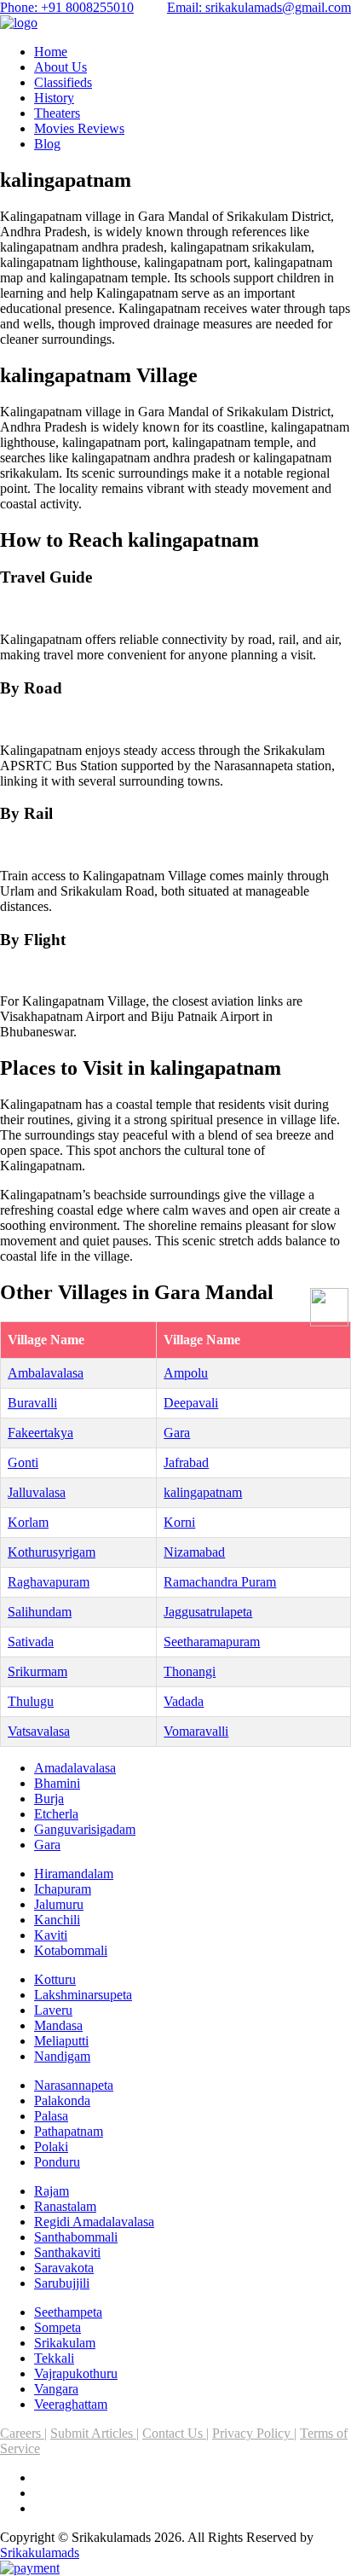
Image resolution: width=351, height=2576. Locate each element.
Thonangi (190, 1671)
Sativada (31, 1642)
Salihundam (40, 1612)
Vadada (184, 1701)
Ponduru (57, 2162)
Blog (47, 144)
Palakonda (62, 2100)
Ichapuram (63, 1889)
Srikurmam (37, 1671)
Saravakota (64, 2268)
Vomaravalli (196, 1731)
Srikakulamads (40, 2553)
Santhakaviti (67, 2252)
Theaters (57, 113)
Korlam (28, 1522)
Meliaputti (61, 2041)
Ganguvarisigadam (85, 1829)
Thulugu (31, 1701)
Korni (179, 1522)
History (54, 98)
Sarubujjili (62, 2283)
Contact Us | (175, 2433)
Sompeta (58, 2327)
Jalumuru (59, 1904)
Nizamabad (194, 1552)
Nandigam (62, 2056)
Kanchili (57, 1920)
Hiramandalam (74, 1874)
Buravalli (32, 1403)
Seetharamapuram (212, 1642)
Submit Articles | (95, 2433)
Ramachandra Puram (220, 1582)
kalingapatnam (203, 1492)
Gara (177, 1433)
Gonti (23, 1462)
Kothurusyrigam (52, 1552)
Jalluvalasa (37, 1492)
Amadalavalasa (75, 1768)
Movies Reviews (79, 128)
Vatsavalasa (39, 1731)
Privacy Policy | (254, 2433)
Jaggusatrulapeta (208, 1612)
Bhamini (57, 1783)
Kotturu (55, 1979)
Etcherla (56, 1814)
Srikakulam (65, 2343)
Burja (49, 1799)
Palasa (51, 2116)
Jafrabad (186, 1462)
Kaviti (51, 1935)
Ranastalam (65, 2206)
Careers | (23, 2433)
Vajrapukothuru (76, 2373)
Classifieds (63, 82)
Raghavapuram (49, 1582)
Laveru (53, 2010)
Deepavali (191, 1403)
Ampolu (186, 1373)
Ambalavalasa (46, 1373)
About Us (60, 67)
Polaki (51, 2147)
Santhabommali (76, 2237)
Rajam (52, 2191)
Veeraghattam (71, 2404)
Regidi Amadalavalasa (94, 2222)
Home (51, 52)
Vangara (56, 2389)
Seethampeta (68, 2312)
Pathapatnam (69, 2131)
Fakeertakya (40, 1433)
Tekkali (54, 2358)
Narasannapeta (74, 2085)
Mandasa (58, 2025)
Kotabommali (71, 1950)
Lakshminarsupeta (83, 1995)
